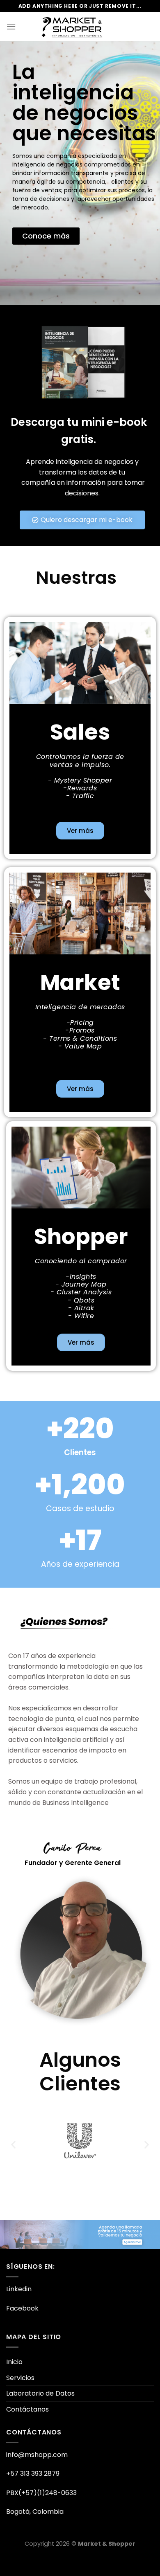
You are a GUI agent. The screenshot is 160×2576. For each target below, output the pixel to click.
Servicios (20, 2399)
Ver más (80, 852)
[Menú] (11, 26)
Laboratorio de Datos (40, 2415)
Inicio (14, 2383)
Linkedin (19, 2310)
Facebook (22, 2329)
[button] (13, 2165)
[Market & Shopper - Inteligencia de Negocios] (72, 27)
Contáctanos (27, 2431)
